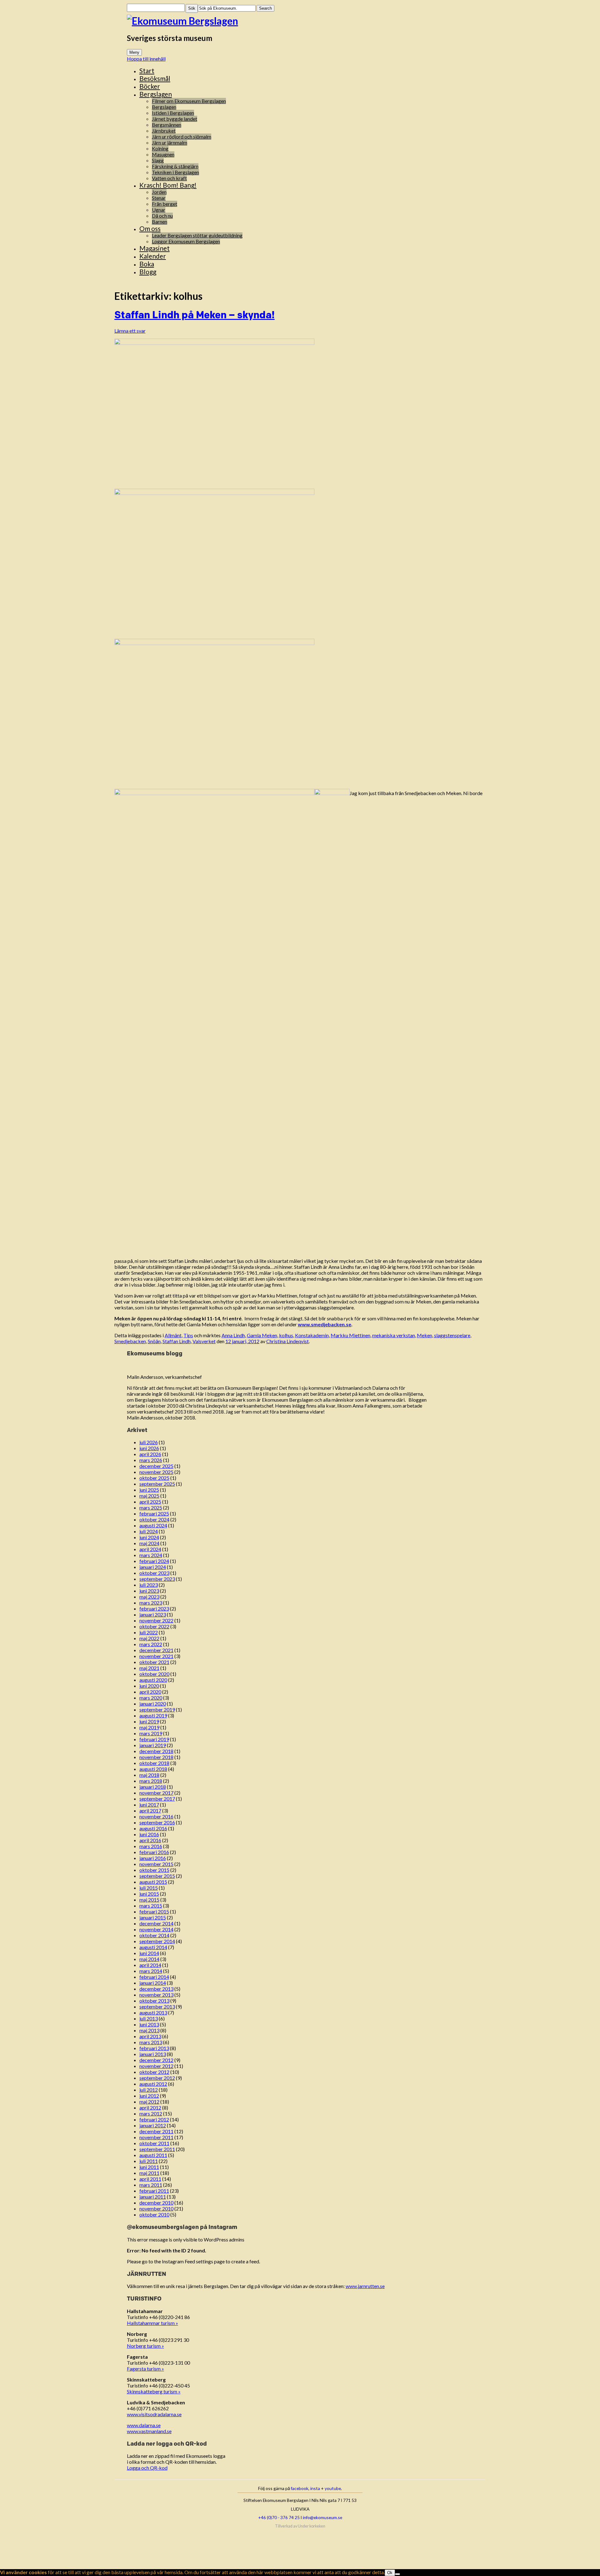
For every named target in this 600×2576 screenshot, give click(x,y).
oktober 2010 (154, 2214)
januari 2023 (153, 1614)
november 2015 (156, 1864)
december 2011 (156, 2131)
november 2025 (156, 1472)
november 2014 (156, 1929)
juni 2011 (149, 2167)
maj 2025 (149, 1496)
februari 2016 (154, 1852)
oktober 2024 (154, 1519)
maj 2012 (149, 2102)
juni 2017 (149, 1805)
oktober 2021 (154, 1662)
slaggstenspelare (452, 1335)
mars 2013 (151, 2042)
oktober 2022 (154, 1626)
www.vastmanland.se (149, 2431)
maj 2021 (149, 1668)
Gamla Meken (262, 1335)
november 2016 (156, 1816)
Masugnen (163, 154)
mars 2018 (151, 1781)
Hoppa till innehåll (146, 59)
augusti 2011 (153, 2155)
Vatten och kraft (169, 178)
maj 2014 (149, 1959)
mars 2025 (151, 1507)
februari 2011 (154, 2191)
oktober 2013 (154, 2001)
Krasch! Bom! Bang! (168, 185)
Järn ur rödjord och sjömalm (182, 136)
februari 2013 (154, 2048)
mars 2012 (151, 2113)
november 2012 (156, 2066)
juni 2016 (149, 1834)
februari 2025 (154, 1513)
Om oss (150, 228)
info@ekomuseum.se (322, 2517)
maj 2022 (149, 1638)
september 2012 (157, 2078)
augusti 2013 (153, 2012)
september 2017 (157, 1799)
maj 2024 (149, 1543)
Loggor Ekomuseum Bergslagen (186, 241)
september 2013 (157, 2006)
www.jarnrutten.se (365, 2286)
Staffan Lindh (177, 1341)
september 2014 (157, 1941)
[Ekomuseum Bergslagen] (300, 21)
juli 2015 (149, 1888)
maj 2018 (149, 1775)
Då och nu (162, 216)
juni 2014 (149, 1953)
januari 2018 (153, 1787)
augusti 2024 (153, 1525)
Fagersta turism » (145, 2369)
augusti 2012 (153, 2084)
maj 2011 (149, 2173)
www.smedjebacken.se (325, 1324)
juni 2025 (149, 1490)
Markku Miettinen (350, 1335)
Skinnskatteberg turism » (154, 2391)
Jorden (159, 192)
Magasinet (155, 248)
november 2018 (156, 1757)
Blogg (148, 272)
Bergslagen (156, 94)
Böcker (150, 86)
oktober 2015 (154, 1870)
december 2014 (156, 1923)
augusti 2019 (153, 1715)
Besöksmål (155, 78)
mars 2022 (151, 1644)
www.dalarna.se (144, 2425)
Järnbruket (164, 131)
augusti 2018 (153, 1769)
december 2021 (156, 1650)
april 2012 (150, 2107)
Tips (188, 1335)
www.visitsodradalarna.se (154, 2414)
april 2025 (150, 1502)
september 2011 (157, 2149)
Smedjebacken (130, 1341)
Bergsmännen (167, 125)
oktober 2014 (154, 1935)
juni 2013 (149, 2024)
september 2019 (157, 1709)
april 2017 (150, 1810)
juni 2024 (149, 1537)
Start (147, 71)
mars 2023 (151, 1603)
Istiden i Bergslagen (173, 113)
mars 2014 (151, 1971)
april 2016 (150, 1840)
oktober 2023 (154, 1573)
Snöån (154, 1341)
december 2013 (156, 1989)
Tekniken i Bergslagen (175, 172)
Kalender (153, 256)
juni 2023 (149, 1591)
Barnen (160, 222)
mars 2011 (151, 2185)
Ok (390, 2573)
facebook (300, 2488)
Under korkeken (312, 2526)
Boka (147, 264)
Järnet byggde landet (175, 119)
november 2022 (156, 1620)
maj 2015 (149, 1900)
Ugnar (159, 210)
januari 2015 (153, 1917)
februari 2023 (154, 1608)
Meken (425, 1335)
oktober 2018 (154, 1763)
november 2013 (156, 1995)
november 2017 (156, 1793)
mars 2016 (151, 1846)
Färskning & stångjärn (175, 166)
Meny (134, 52)
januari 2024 (153, 1567)
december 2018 (156, 1751)
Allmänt (173, 1335)
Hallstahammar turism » (152, 2323)
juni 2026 (149, 1448)
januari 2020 (153, 1704)
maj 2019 (149, 1727)
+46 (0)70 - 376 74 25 (279, 2517)
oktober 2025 (154, 1478)
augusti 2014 (153, 1947)
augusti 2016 (153, 1828)
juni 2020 (149, 1686)
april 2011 (150, 2179)
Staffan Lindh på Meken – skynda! (195, 315)
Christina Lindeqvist (287, 1341)
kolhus (286, 1335)
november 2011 (156, 2137)
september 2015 (157, 1876)
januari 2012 (153, 2125)
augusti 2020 (153, 1680)
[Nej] (397, 2574)
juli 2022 (149, 1632)
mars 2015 (151, 1906)
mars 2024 (151, 1555)
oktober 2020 (154, 1674)
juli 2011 (149, 2161)
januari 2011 (153, 2197)
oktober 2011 (154, 2143)
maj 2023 (149, 1597)
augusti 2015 (153, 1882)
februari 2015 (154, 1911)
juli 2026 (149, 1442)
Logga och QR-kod (147, 2468)
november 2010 (156, 2208)
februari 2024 (154, 1561)
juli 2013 (149, 2018)
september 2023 (157, 1579)
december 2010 (156, 2203)
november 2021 (156, 1656)
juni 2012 (149, 2096)
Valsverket (204, 1341)
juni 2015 (149, 1894)
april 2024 (150, 1549)
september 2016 (157, 1822)
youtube (333, 2488)
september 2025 (157, 1484)
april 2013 (150, 2036)
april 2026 (150, 1454)
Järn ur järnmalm (170, 142)
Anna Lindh (233, 1335)
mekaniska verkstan (394, 1335)
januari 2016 (153, 1858)
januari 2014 (153, 1983)
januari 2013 (153, 2054)
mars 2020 (151, 1698)
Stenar (159, 198)
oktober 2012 (154, 2072)
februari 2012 (154, 2119)
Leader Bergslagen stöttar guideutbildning (197, 235)
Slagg (158, 160)
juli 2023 (149, 1585)
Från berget (165, 204)
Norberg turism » (145, 2346)
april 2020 (150, 1692)
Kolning (160, 148)
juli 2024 (149, 1531)
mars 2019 (151, 1733)
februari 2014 (154, 1977)
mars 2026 (151, 1460)
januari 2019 (153, 1745)
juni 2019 (149, 1721)
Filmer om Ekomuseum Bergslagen (189, 101)
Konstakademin (312, 1335)
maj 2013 (149, 2030)
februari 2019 (154, 1739)
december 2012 (156, 2060)
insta (315, 2488)
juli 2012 (149, 2090)
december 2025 (156, 1466)
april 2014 (150, 1965)
